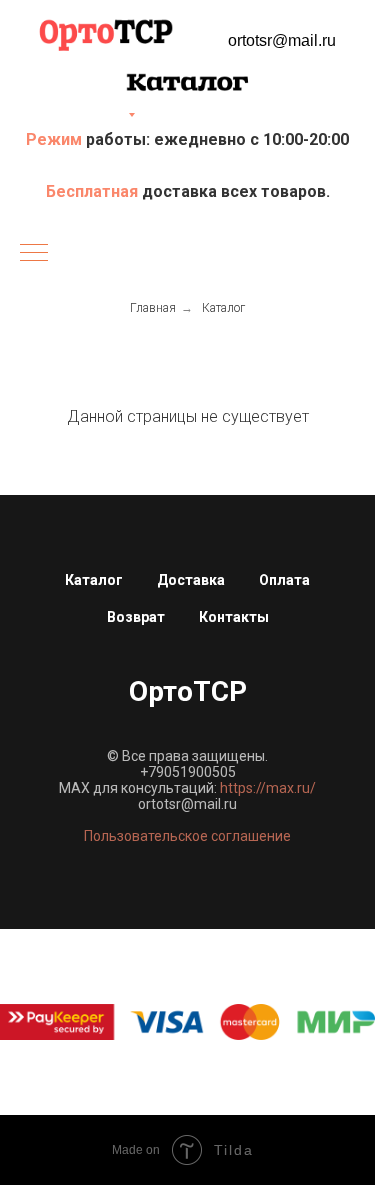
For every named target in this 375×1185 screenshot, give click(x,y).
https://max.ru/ (268, 788)
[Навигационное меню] (34, 254)
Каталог (223, 308)
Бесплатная (94, 191)
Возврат (136, 617)
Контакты (234, 617)
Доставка (191, 580)
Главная (153, 308)
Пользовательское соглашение (187, 836)
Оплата (284, 580)
